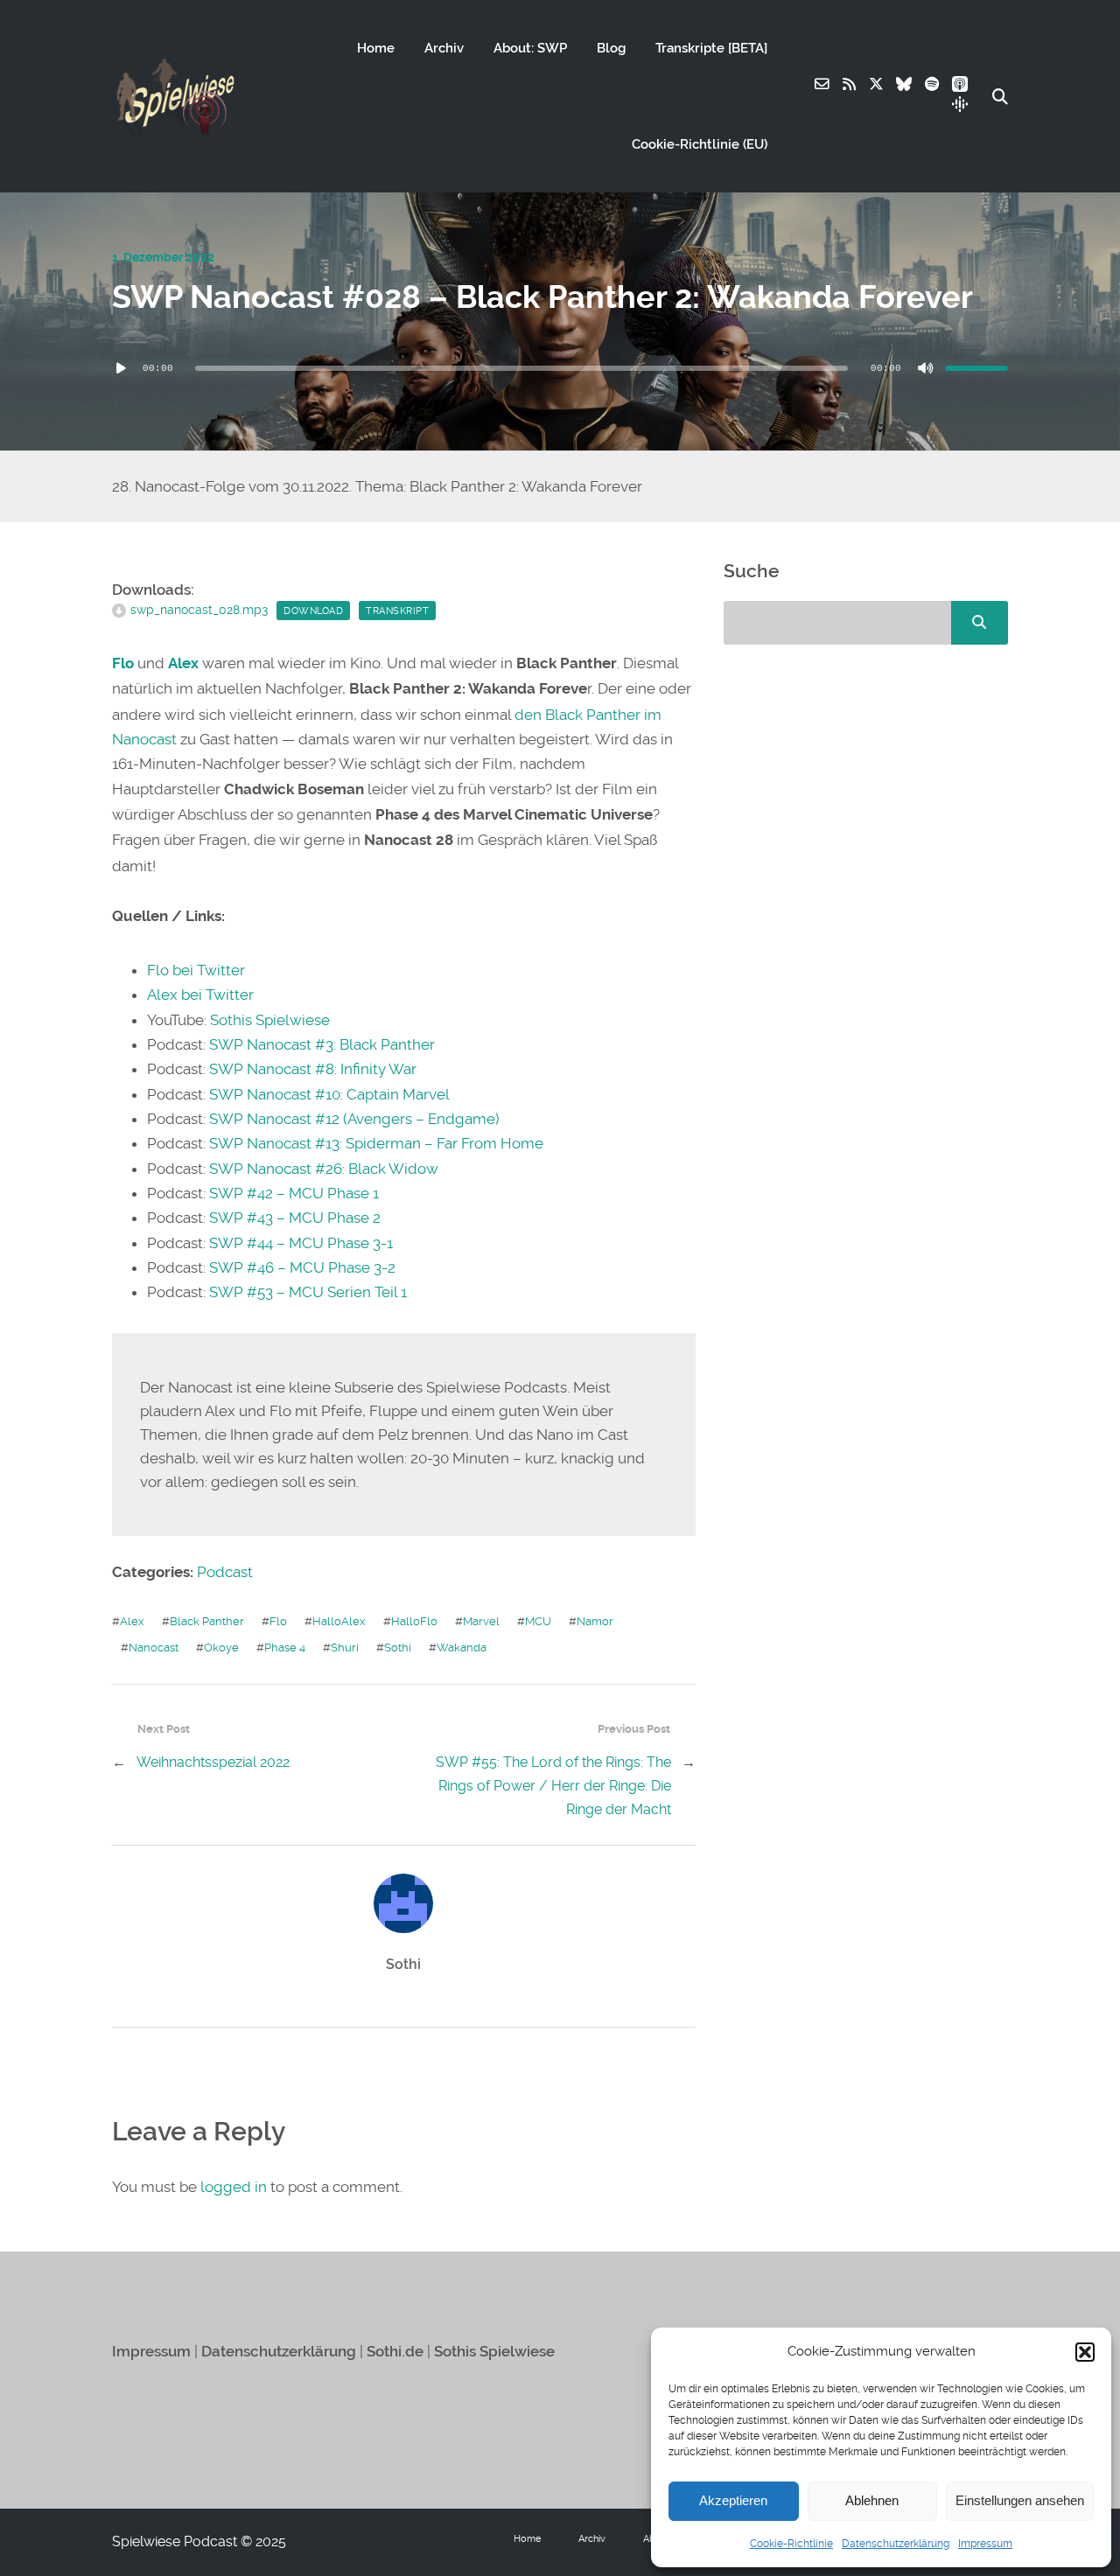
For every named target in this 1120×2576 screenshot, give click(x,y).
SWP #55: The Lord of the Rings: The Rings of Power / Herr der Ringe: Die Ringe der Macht (553, 1786)
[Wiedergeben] (121, 368)
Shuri (345, 1648)
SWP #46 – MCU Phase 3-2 (302, 1267)
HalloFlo (414, 1621)
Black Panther (207, 1621)
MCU (538, 1621)
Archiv (444, 48)
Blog (611, 48)
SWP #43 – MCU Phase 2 (295, 1218)
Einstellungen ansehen (1020, 2500)
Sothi (398, 1648)
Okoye (221, 1648)
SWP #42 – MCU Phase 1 (294, 1193)
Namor (595, 1621)
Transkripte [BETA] (711, 48)
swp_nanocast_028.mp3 (199, 610)
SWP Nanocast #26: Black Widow (324, 1169)
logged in (234, 2187)
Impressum (985, 2544)
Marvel (481, 1621)
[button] (1085, 2352)
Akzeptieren (733, 2500)
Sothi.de (395, 2352)
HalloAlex (339, 1621)
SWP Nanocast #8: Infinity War (313, 1069)
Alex (183, 663)
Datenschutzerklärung (896, 2544)
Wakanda (462, 1648)
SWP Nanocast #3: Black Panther (322, 1044)
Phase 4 (285, 1648)
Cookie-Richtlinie (791, 2544)
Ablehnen (872, 2500)
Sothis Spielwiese (270, 1020)
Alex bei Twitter (200, 995)
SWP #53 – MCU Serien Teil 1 (308, 1292)
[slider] (976, 368)
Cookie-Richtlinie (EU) (700, 144)
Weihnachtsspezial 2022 (213, 1762)
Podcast (225, 1572)
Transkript (397, 611)
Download (313, 611)
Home (376, 48)
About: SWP (530, 48)
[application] (560, 368)
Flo (123, 663)
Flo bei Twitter (196, 970)
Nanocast (154, 1648)
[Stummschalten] (926, 368)
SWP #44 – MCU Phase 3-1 (301, 1243)
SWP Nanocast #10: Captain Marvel (329, 1094)
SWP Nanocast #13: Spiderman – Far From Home (376, 1143)
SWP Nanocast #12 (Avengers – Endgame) (354, 1119)
